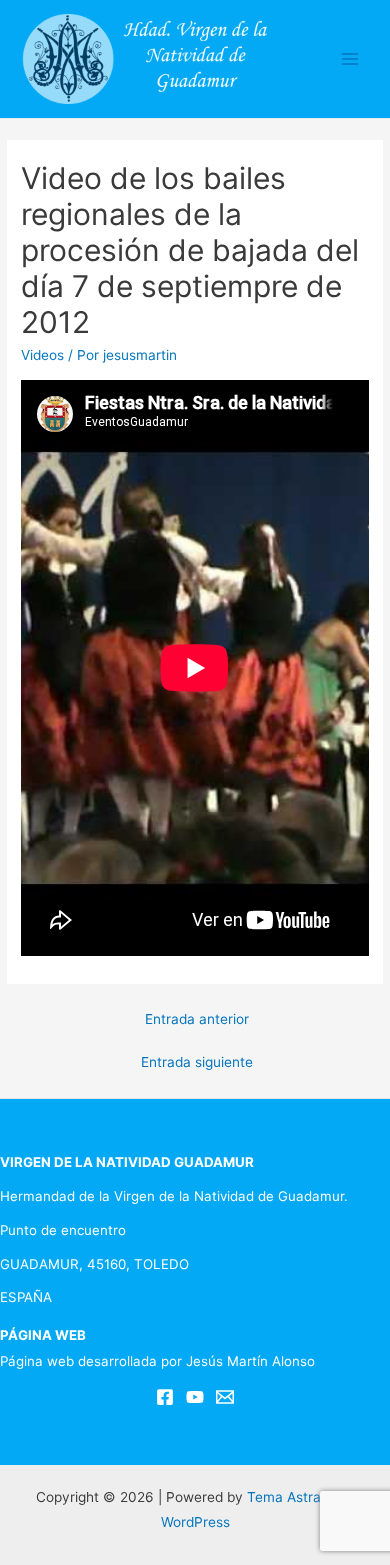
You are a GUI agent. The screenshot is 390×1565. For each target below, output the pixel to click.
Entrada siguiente (197, 1062)
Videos (42, 355)
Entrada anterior (197, 1019)
